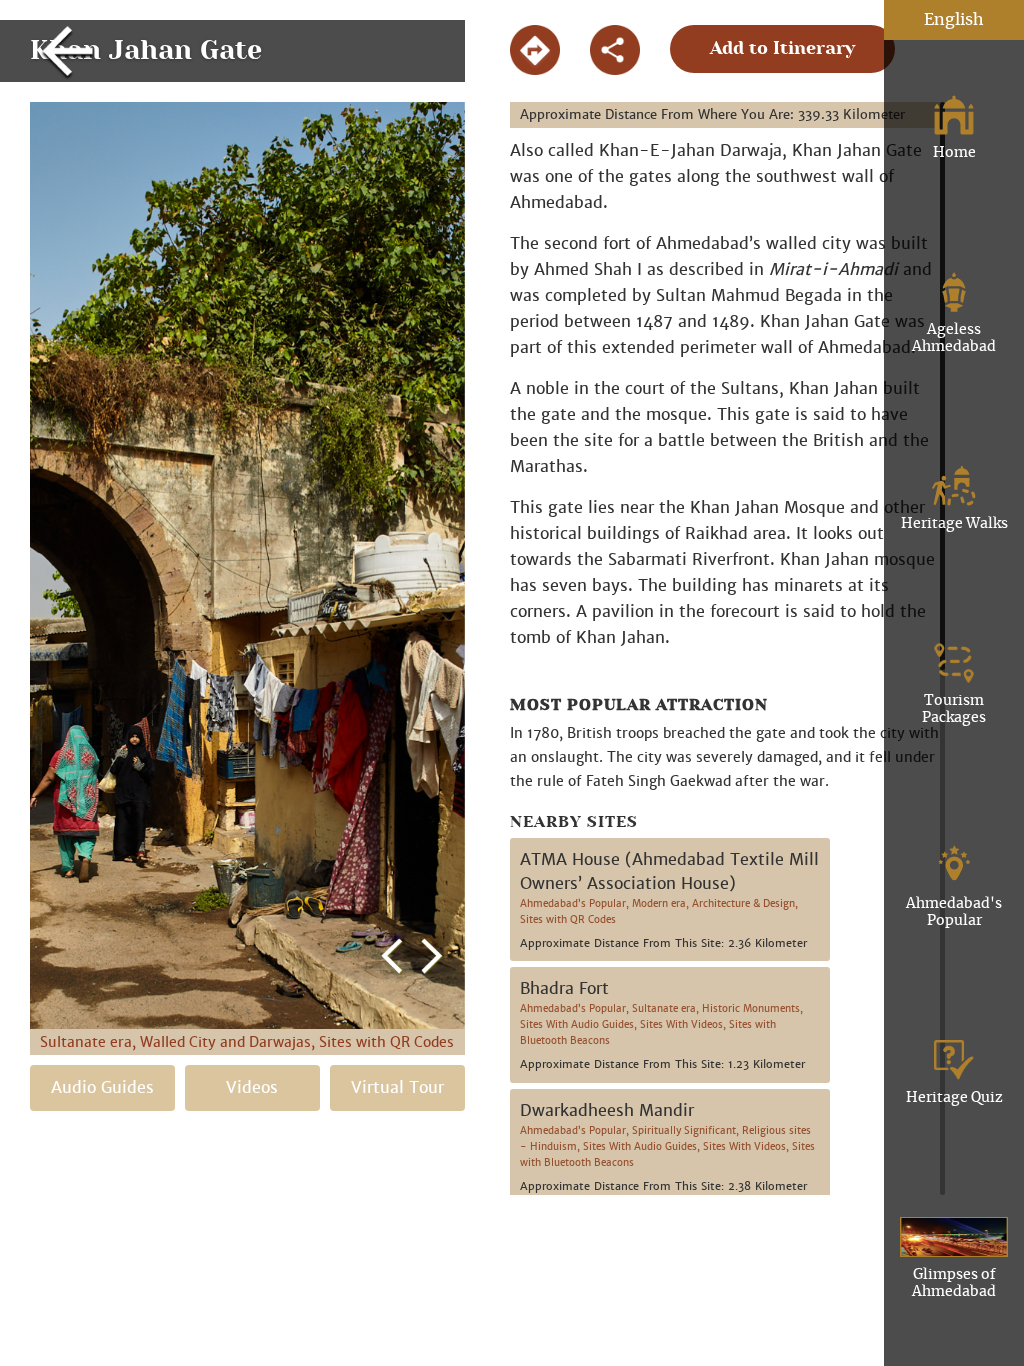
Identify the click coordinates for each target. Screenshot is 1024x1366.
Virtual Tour (397, 1087)
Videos (252, 1087)
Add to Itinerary (782, 49)
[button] (392, 538)
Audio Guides (102, 1087)
